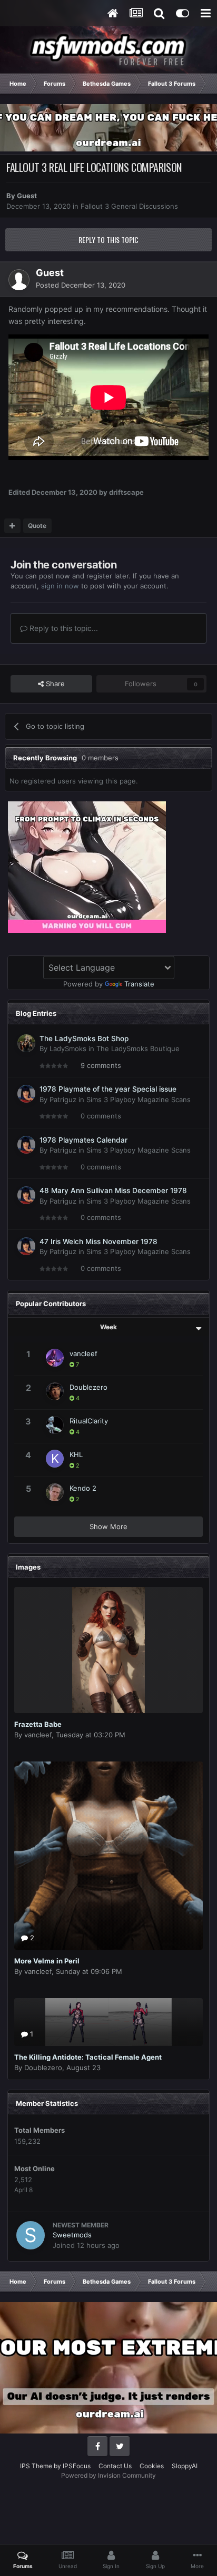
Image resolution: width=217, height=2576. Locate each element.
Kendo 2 (83, 1488)
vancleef (83, 1353)
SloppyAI (185, 2466)
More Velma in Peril (47, 1961)
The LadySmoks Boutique (138, 1048)
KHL (76, 1454)
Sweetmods (72, 2235)
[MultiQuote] (12, 526)
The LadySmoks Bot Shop (84, 1038)
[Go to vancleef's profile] (55, 1358)
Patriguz (63, 1099)
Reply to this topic (108, 240)
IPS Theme (36, 2466)
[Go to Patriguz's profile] (26, 1094)
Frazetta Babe (38, 1724)
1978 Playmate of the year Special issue (108, 1089)
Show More (108, 1526)
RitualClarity (89, 1421)
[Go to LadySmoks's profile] (26, 1043)
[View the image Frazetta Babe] (108, 1650)
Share (54, 684)
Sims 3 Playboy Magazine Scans (139, 1099)
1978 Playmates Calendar (83, 1140)
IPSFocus (77, 2466)
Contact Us (115, 2466)
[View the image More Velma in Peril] (108, 1856)
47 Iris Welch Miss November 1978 (98, 1241)
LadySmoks (68, 1048)
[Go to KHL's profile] (55, 1459)
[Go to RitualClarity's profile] (55, 1425)
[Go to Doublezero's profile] (55, 1391)
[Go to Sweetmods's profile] (31, 2235)
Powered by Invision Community (108, 2475)
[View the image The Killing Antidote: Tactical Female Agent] (108, 2022)
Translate (139, 984)
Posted (81, 285)
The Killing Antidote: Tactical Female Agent (88, 2057)
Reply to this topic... (63, 628)
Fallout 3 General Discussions (129, 206)
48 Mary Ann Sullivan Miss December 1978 (113, 1190)
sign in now (60, 586)
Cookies (152, 2466)
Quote (37, 526)
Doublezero (88, 1387)
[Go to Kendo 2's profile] (55, 1492)
